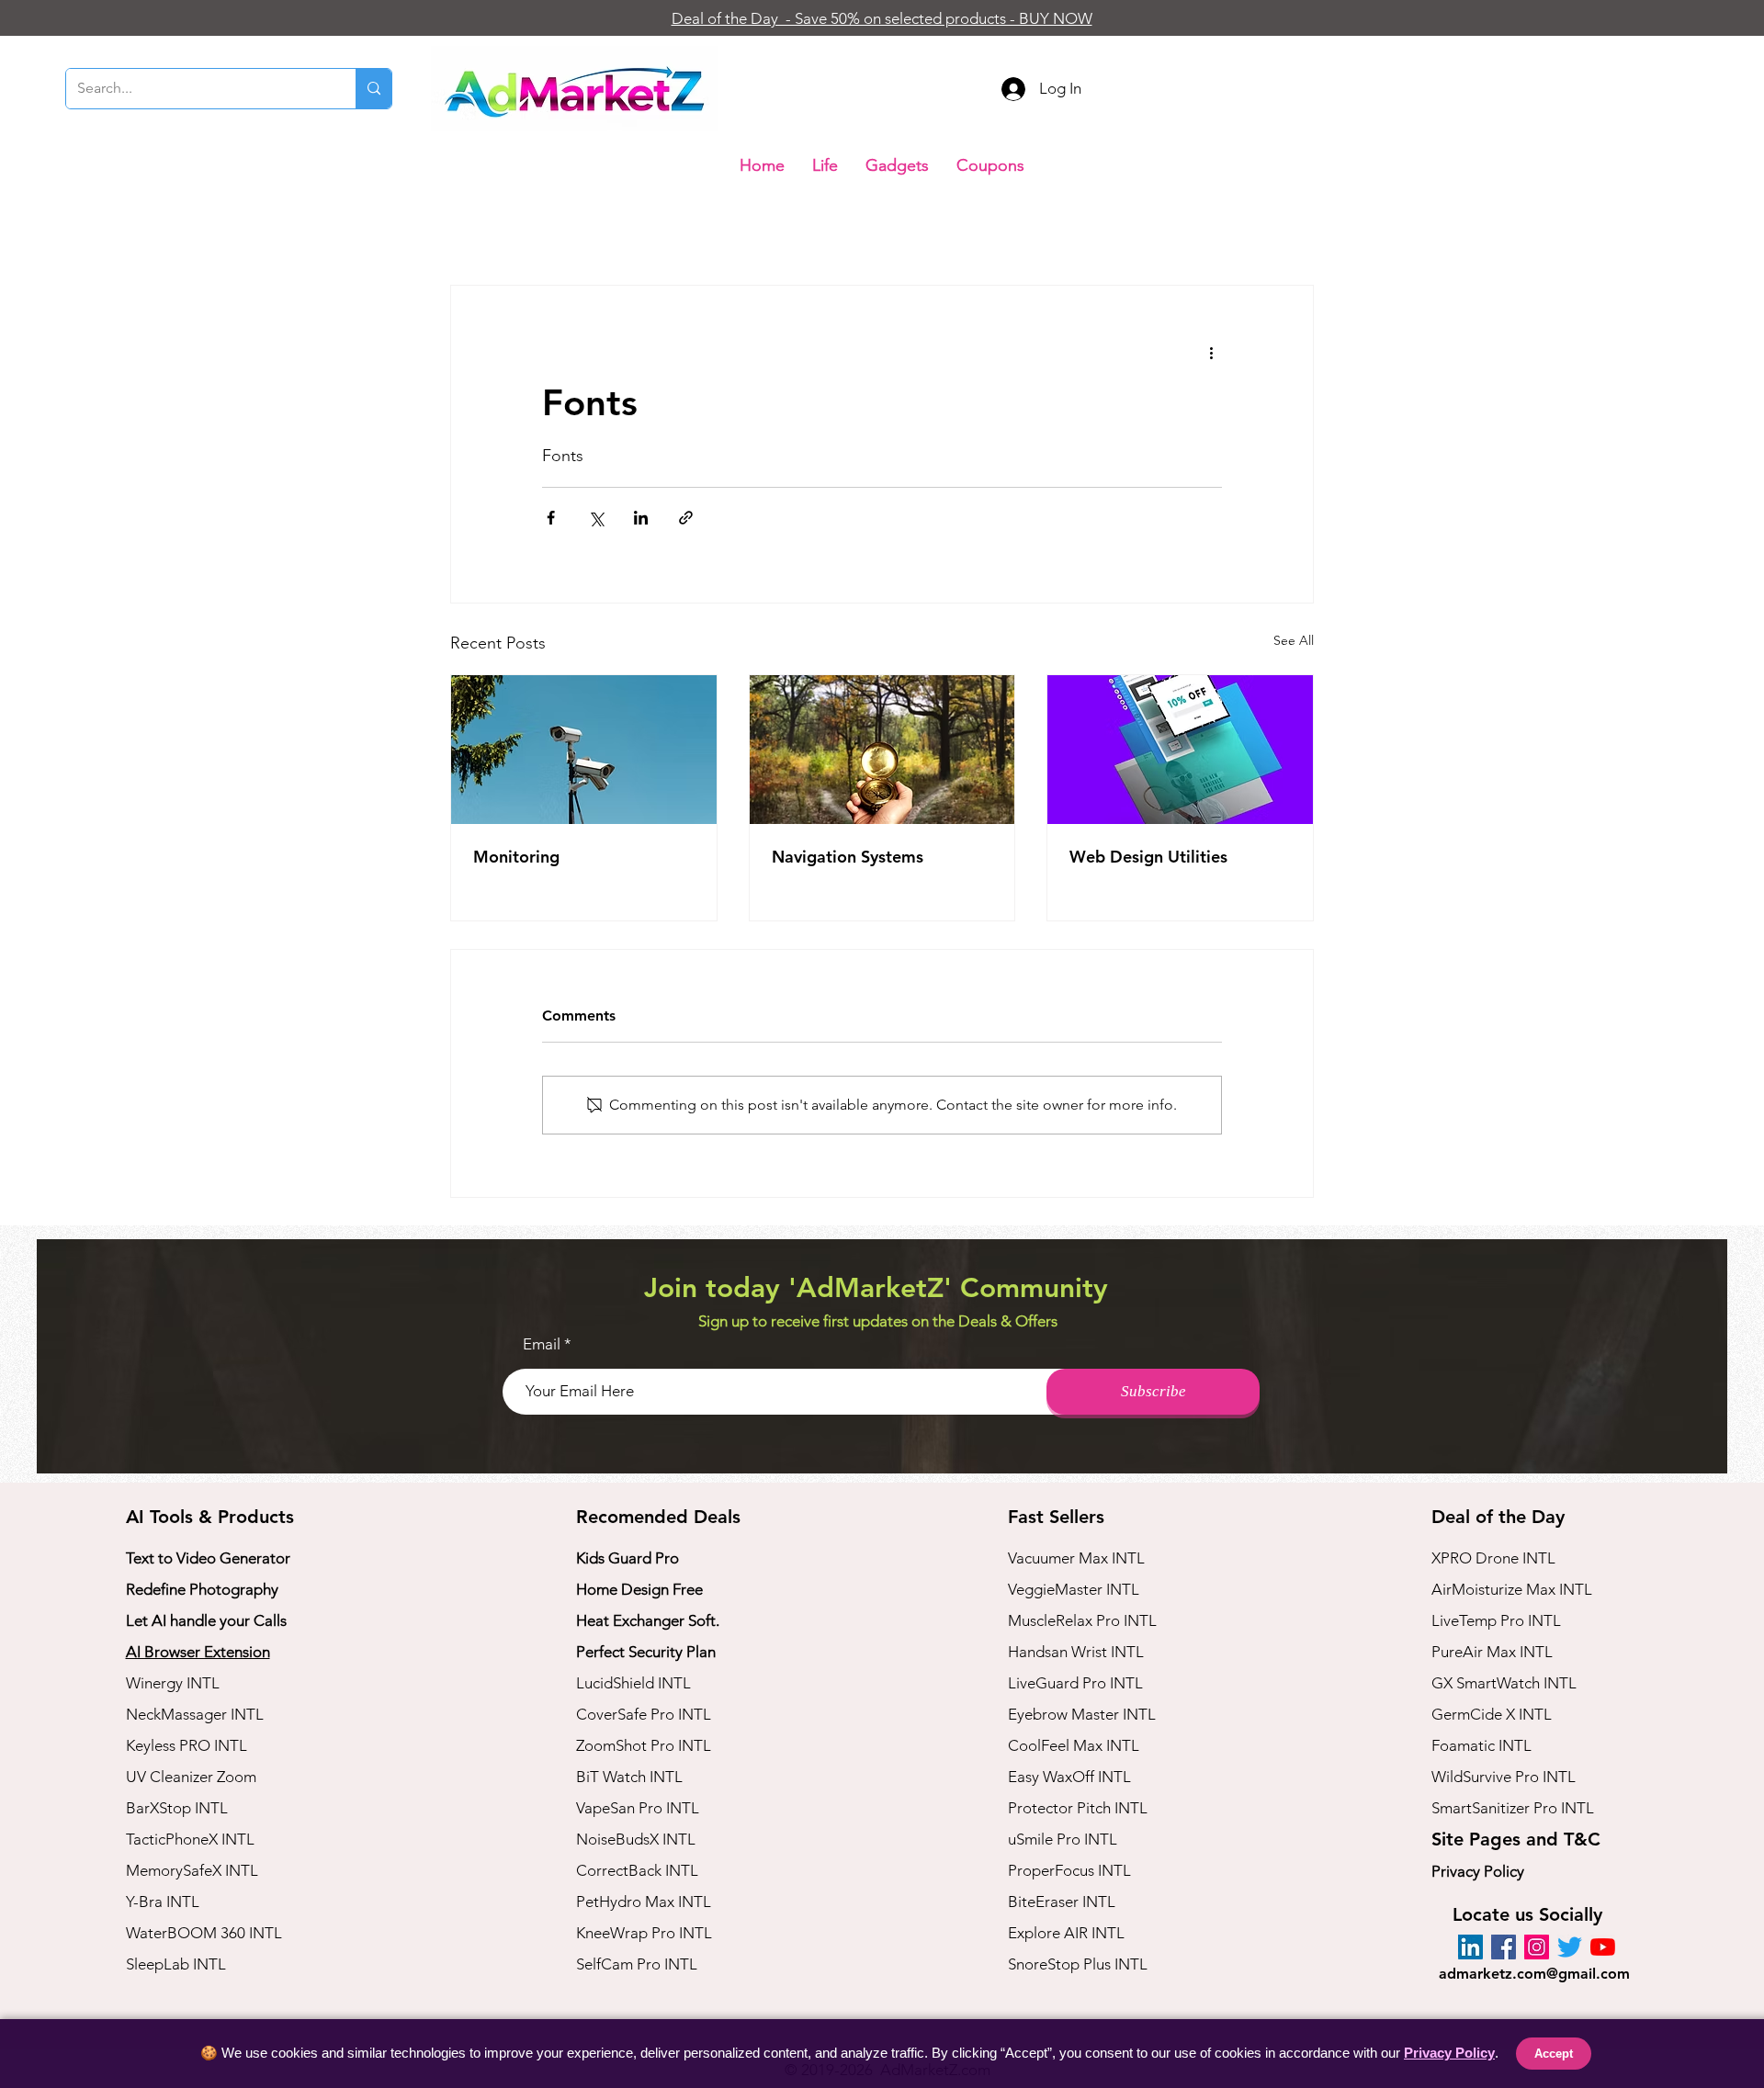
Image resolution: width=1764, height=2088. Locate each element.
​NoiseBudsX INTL (636, 1839)
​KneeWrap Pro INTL (644, 1933)
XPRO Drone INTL (1493, 1558)
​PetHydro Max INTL (644, 1902)
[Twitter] (1570, 1947)
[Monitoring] (584, 750)
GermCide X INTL (1492, 1714)
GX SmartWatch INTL (1504, 1683)
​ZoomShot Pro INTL (644, 1745)
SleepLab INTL (176, 1964)
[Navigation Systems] (882, 750)
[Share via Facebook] (551, 518)
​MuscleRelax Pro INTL (1082, 1620)
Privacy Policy (1478, 1871)
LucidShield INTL (633, 1683)
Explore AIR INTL (1066, 1933)
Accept (1554, 2054)
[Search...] (373, 89)
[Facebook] (1504, 1947)
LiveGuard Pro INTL (1075, 1683)
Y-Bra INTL (163, 1902)
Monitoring (516, 857)
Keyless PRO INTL (187, 1745)
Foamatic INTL (1481, 1745)
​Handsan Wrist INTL (1076, 1652)
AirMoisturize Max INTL (1512, 1589)
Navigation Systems (848, 857)
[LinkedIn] (1470, 1947)
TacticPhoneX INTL (190, 1839)
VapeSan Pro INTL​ (638, 1808)
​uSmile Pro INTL (1063, 1839)
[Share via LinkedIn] (641, 518)
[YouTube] (1603, 1947)
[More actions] (1211, 352)
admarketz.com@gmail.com (1534, 1974)
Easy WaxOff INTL (1069, 1777)
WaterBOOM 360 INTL (204, 1933)
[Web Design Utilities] (1180, 750)
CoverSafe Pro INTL (644, 1714)
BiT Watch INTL (629, 1777)
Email (542, 1344)
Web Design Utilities (1148, 857)
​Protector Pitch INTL (1078, 1808)
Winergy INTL (173, 1683)
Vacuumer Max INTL (1076, 1558)
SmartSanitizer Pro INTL (1513, 1808)
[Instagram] (1537, 1947)
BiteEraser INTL (1062, 1902)
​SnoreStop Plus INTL (1078, 1964)
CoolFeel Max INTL (1074, 1745)
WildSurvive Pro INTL (1504, 1777)
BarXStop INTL (177, 1808)
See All (1294, 640)
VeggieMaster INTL (1074, 1589)
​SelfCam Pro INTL (637, 1964)
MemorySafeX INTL (192, 1870)
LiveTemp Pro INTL (1496, 1620)
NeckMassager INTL (195, 1714)
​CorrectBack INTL (637, 1870)
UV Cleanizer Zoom (191, 1777)
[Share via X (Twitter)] (596, 518)
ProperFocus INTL (1069, 1870)
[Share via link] (686, 518)
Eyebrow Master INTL (1082, 1714)
